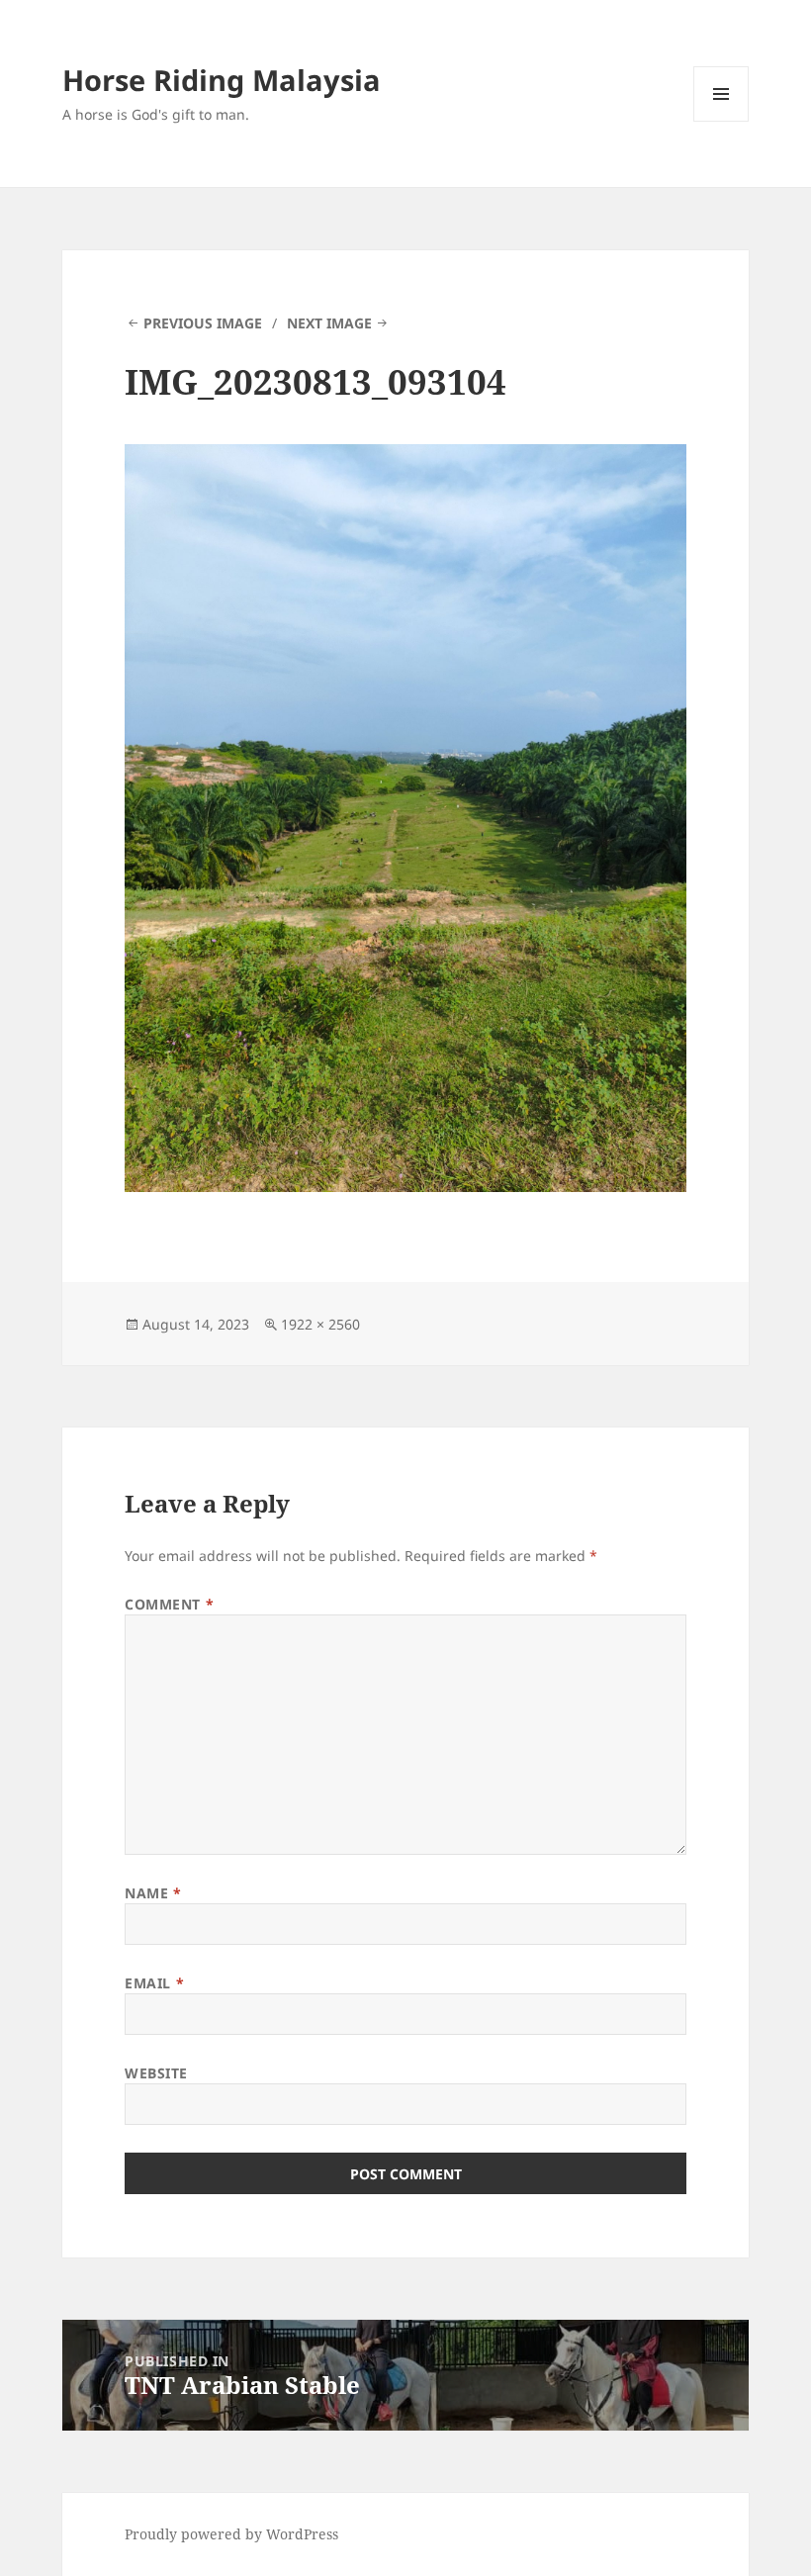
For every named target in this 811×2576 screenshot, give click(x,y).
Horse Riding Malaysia (222, 80)
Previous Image (203, 323)
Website (156, 2073)
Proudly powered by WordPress (231, 2534)
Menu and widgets (721, 121)
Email (154, 1983)
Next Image (329, 323)
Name (153, 1893)
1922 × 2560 (320, 1324)
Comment (169, 1604)
